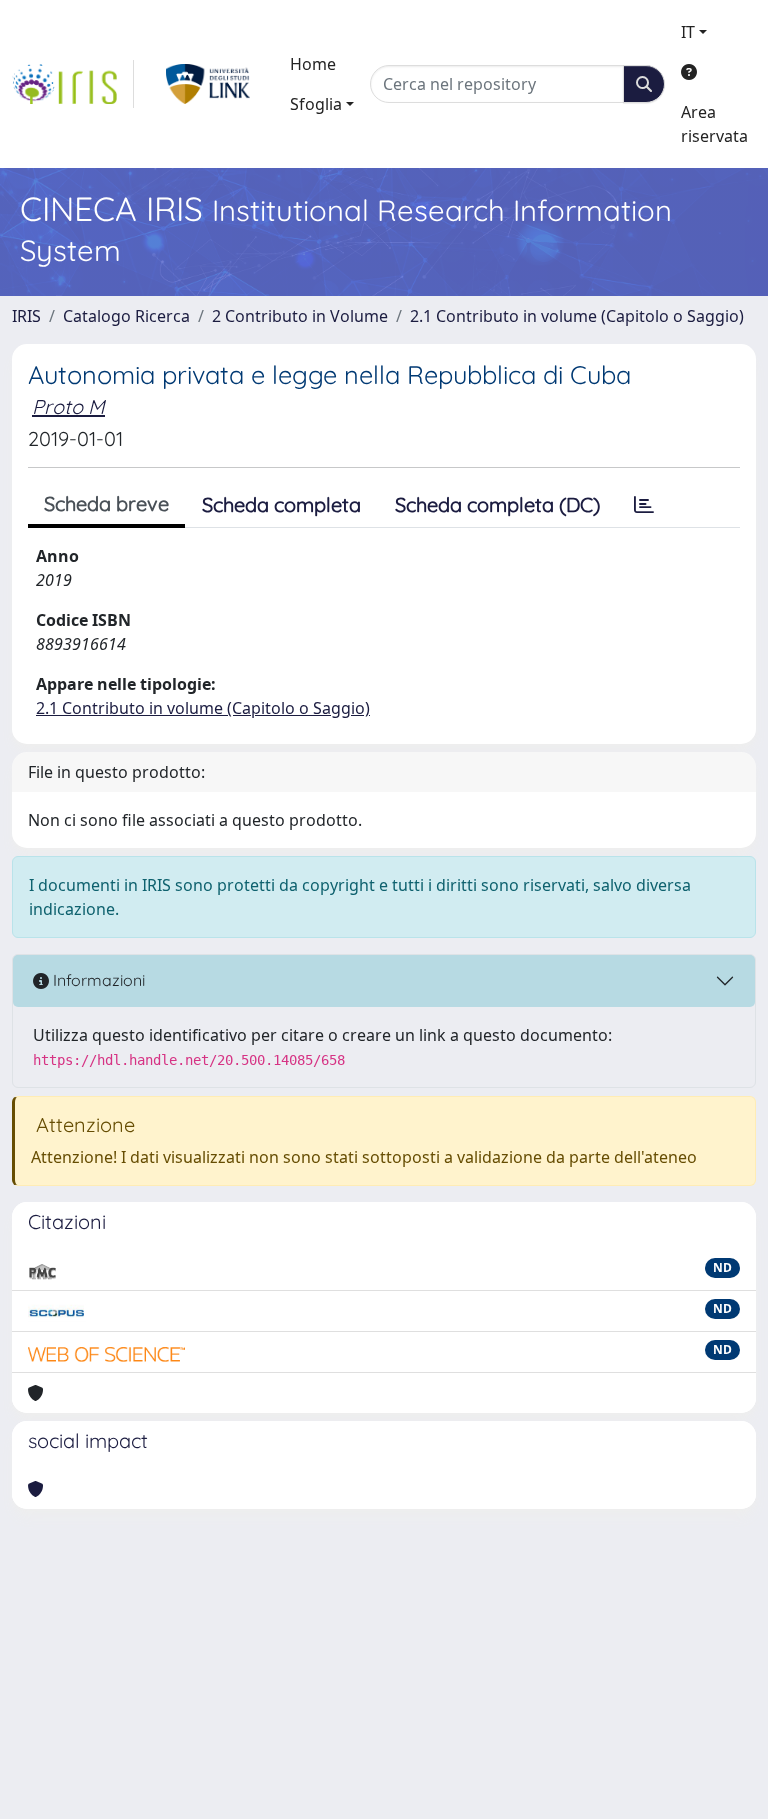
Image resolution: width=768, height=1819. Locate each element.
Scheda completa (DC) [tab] (497, 504)
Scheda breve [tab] (106, 503)
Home (313, 64)
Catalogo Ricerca (126, 316)
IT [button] (688, 32)
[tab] (644, 505)
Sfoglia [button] (316, 104)
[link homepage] (73, 84)
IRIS (26, 316)
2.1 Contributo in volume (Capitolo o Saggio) (577, 316)
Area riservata (714, 124)
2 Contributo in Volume (300, 316)
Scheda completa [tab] (281, 504)
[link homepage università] (208, 84)
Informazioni (97, 980)
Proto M (68, 406)
